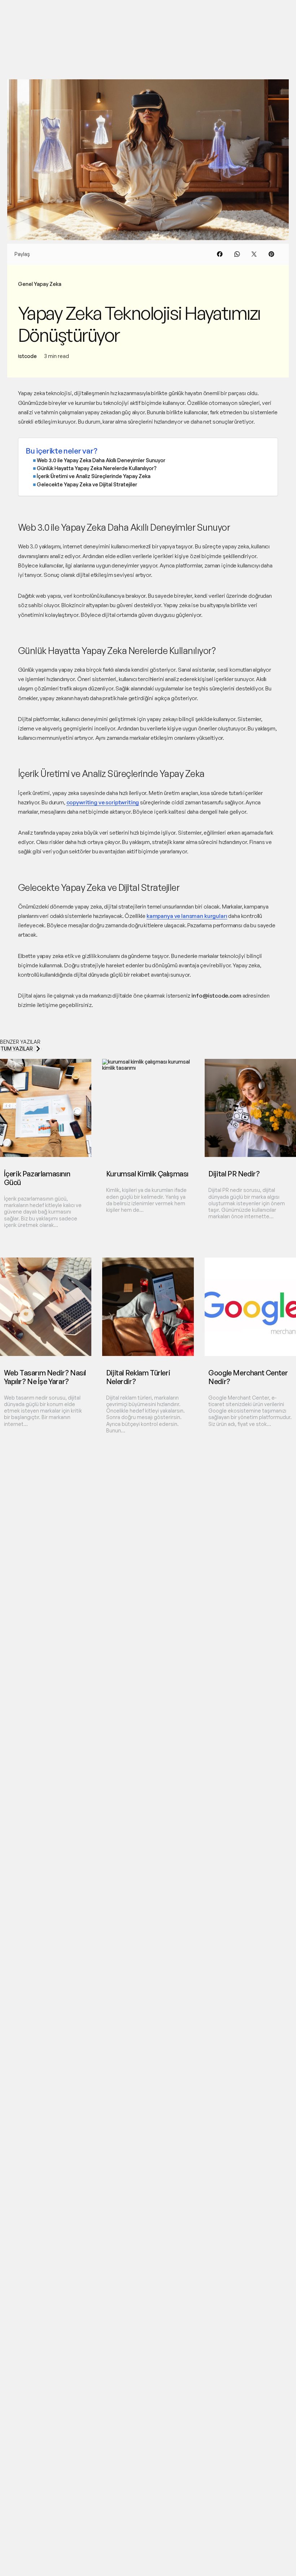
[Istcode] (34, 14)
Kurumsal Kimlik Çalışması (147, 1174)
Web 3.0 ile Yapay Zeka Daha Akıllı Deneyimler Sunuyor (101, 460)
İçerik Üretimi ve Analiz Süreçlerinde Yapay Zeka (94, 476)
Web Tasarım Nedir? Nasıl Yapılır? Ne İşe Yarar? (45, 1377)
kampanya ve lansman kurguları (187, 916)
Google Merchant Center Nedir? (248, 1377)
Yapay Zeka (48, 284)
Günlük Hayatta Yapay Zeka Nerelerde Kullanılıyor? (97, 468)
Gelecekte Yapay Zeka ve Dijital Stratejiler (87, 484)
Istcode (27, 356)
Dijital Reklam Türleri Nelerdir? (138, 1377)
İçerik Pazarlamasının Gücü (37, 1178)
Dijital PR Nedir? (234, 1174)
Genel (25, 284)
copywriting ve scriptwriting (103, 802)
